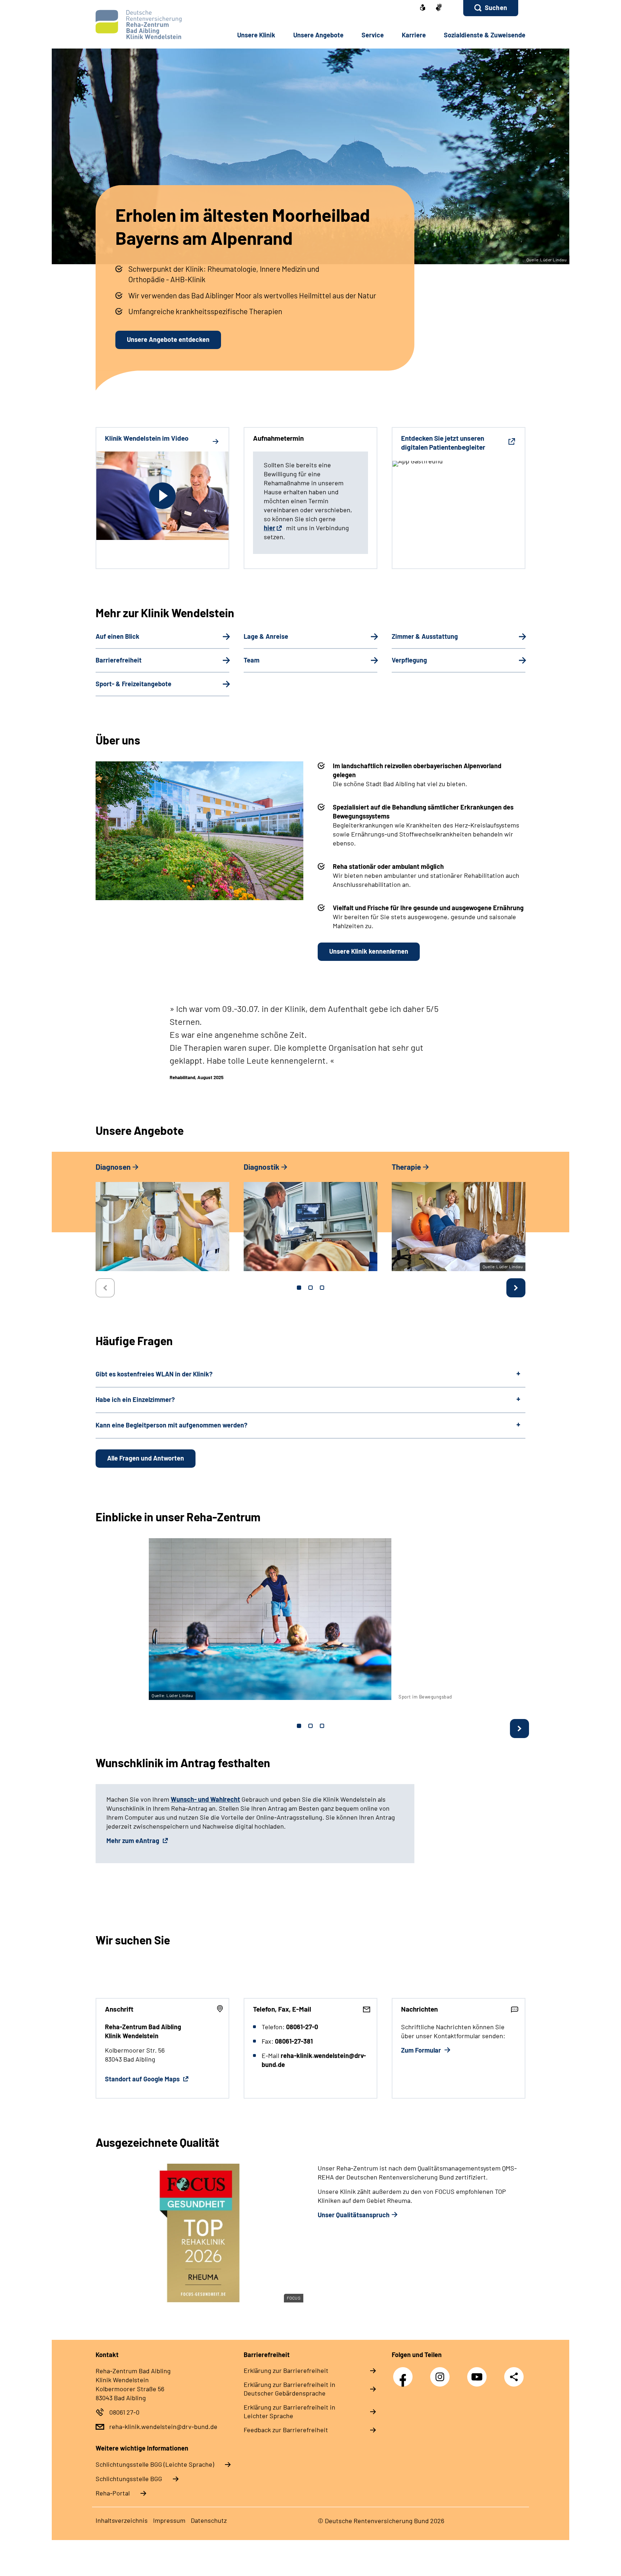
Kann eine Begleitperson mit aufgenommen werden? (171, 1425)
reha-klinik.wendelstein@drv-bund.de (163, 2426)
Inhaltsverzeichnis (122, 2520)
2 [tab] (310, 1288)
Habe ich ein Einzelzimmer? (135, 1399)
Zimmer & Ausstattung (425, 636)
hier (270, 528)
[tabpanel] (162, 1220)
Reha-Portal (113, 2493)
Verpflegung (409, 660)
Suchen (496, 8)
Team (252, 660)
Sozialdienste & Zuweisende (485, 35)
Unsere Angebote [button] (318, 35)
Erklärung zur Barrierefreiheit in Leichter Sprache (289, 2411)
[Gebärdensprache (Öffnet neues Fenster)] (439, 8)
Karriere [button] (414, 35)
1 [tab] (299, 1288)
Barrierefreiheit (119, 660)
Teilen (514, 2376)
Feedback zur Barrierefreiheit (286, 2430)
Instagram (442, 2373)
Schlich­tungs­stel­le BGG (129, 2479)
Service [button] (373, 35)
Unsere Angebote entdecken (168, 339)
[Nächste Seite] (516, 1288)
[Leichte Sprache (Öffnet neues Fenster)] (423, 8)
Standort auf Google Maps (143, 2079)
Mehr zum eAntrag (134, 1841)
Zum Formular (422, 2050)
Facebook (405, 2373)
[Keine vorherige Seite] (105, 1288)
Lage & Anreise (266, 636)
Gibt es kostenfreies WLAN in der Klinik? (154, 1374)
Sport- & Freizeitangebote (134, 684)
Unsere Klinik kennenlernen (369, 951)
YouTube (479, 2373)
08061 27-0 (124, 2412)
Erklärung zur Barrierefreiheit (286, 2370)
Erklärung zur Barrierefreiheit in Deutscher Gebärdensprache (289, 2389)
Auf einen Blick (118, 636)
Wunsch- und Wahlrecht (205, 1799)
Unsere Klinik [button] (256, 35)
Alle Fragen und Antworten (146, 1458)
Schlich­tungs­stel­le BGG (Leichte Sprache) (155, 2464)
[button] (491, 8)
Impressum (169, 2520)
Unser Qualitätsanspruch (354, 2215)
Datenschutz (209, 2520)
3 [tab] (322, 1288)
